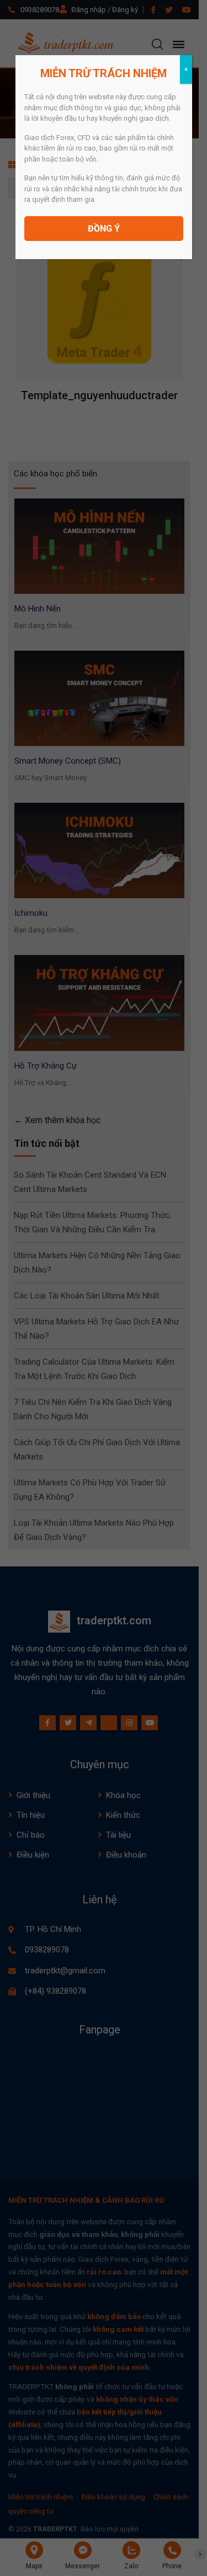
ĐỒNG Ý (104, 229)
